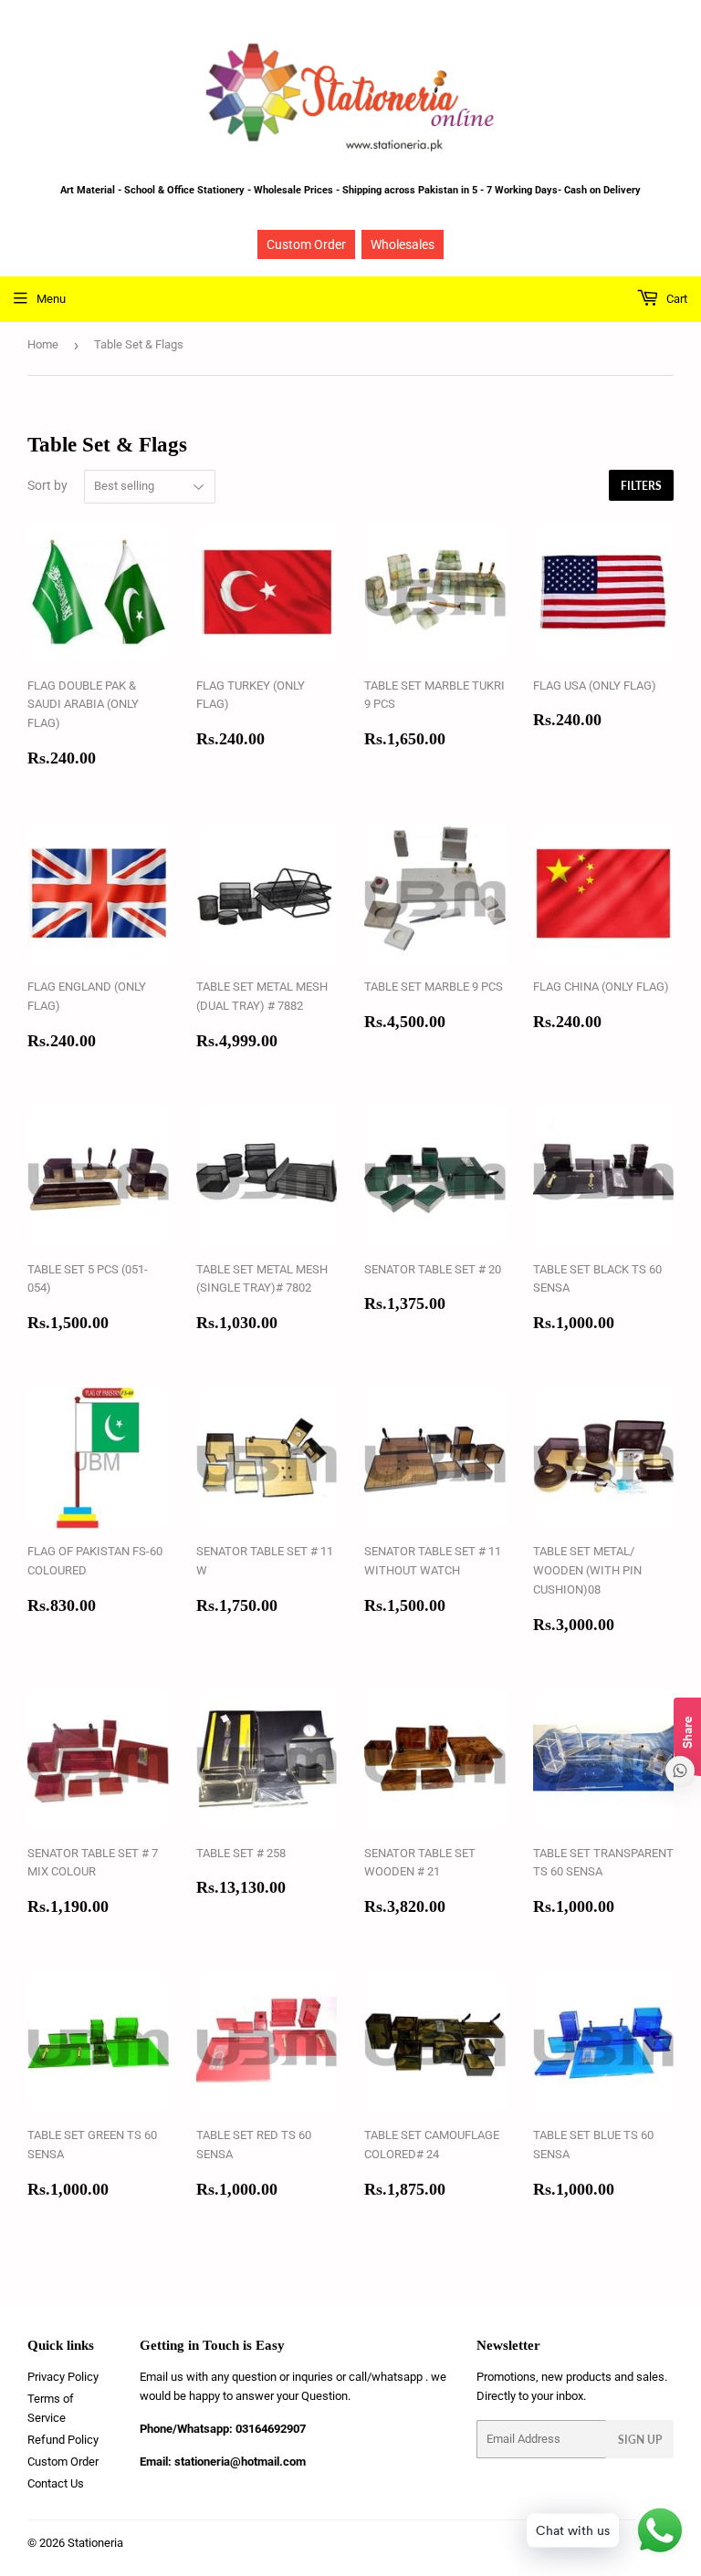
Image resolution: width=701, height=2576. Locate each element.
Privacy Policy (63, 2377)
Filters (641, 486)
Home (43, 344)
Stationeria (95, 2543)
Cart (675, 299)
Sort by (47, 485)
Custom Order (306, 244)
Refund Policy (63, 2440)
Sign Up (640, 2440)
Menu (51, 299)
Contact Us (56, 2483)
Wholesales (403, 244)
